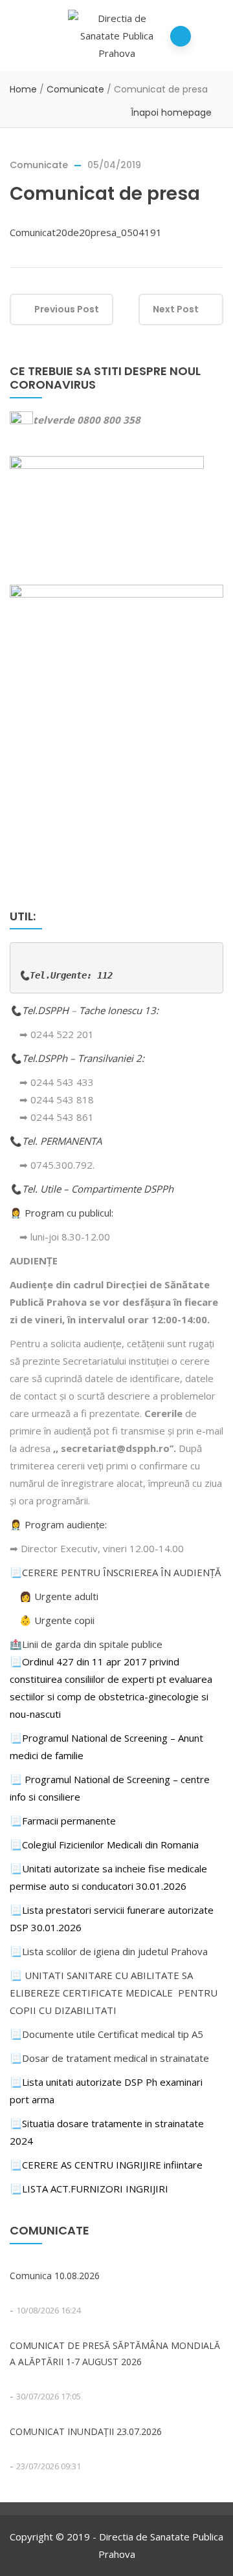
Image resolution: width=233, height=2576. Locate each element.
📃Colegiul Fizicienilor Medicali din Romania (104, 1845)
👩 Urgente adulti (59, 1596)
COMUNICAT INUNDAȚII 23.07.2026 (86, 2431)
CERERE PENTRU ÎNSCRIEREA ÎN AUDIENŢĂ (121, 1572)
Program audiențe (65, 1524)
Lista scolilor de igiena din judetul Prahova (115, 1951)
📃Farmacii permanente (63, 1821)
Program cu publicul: (69, 1213)
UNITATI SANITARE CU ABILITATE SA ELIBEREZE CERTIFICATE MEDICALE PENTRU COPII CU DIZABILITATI (114, 1993)
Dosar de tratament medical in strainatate (109, 2058)
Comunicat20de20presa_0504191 (86, 232)
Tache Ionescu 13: (120, 1010)
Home (23, 89)
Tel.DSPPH (47, 1010)
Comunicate (75, 89)
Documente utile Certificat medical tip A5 (106, 2034)
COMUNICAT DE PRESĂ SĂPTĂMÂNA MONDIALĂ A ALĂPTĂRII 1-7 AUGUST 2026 (115, 2354)
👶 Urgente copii (57, 1620)
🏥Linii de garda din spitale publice (86, 1644)
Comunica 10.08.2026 (55, 2276)
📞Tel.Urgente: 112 (66, 975)
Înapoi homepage (171, 113)
